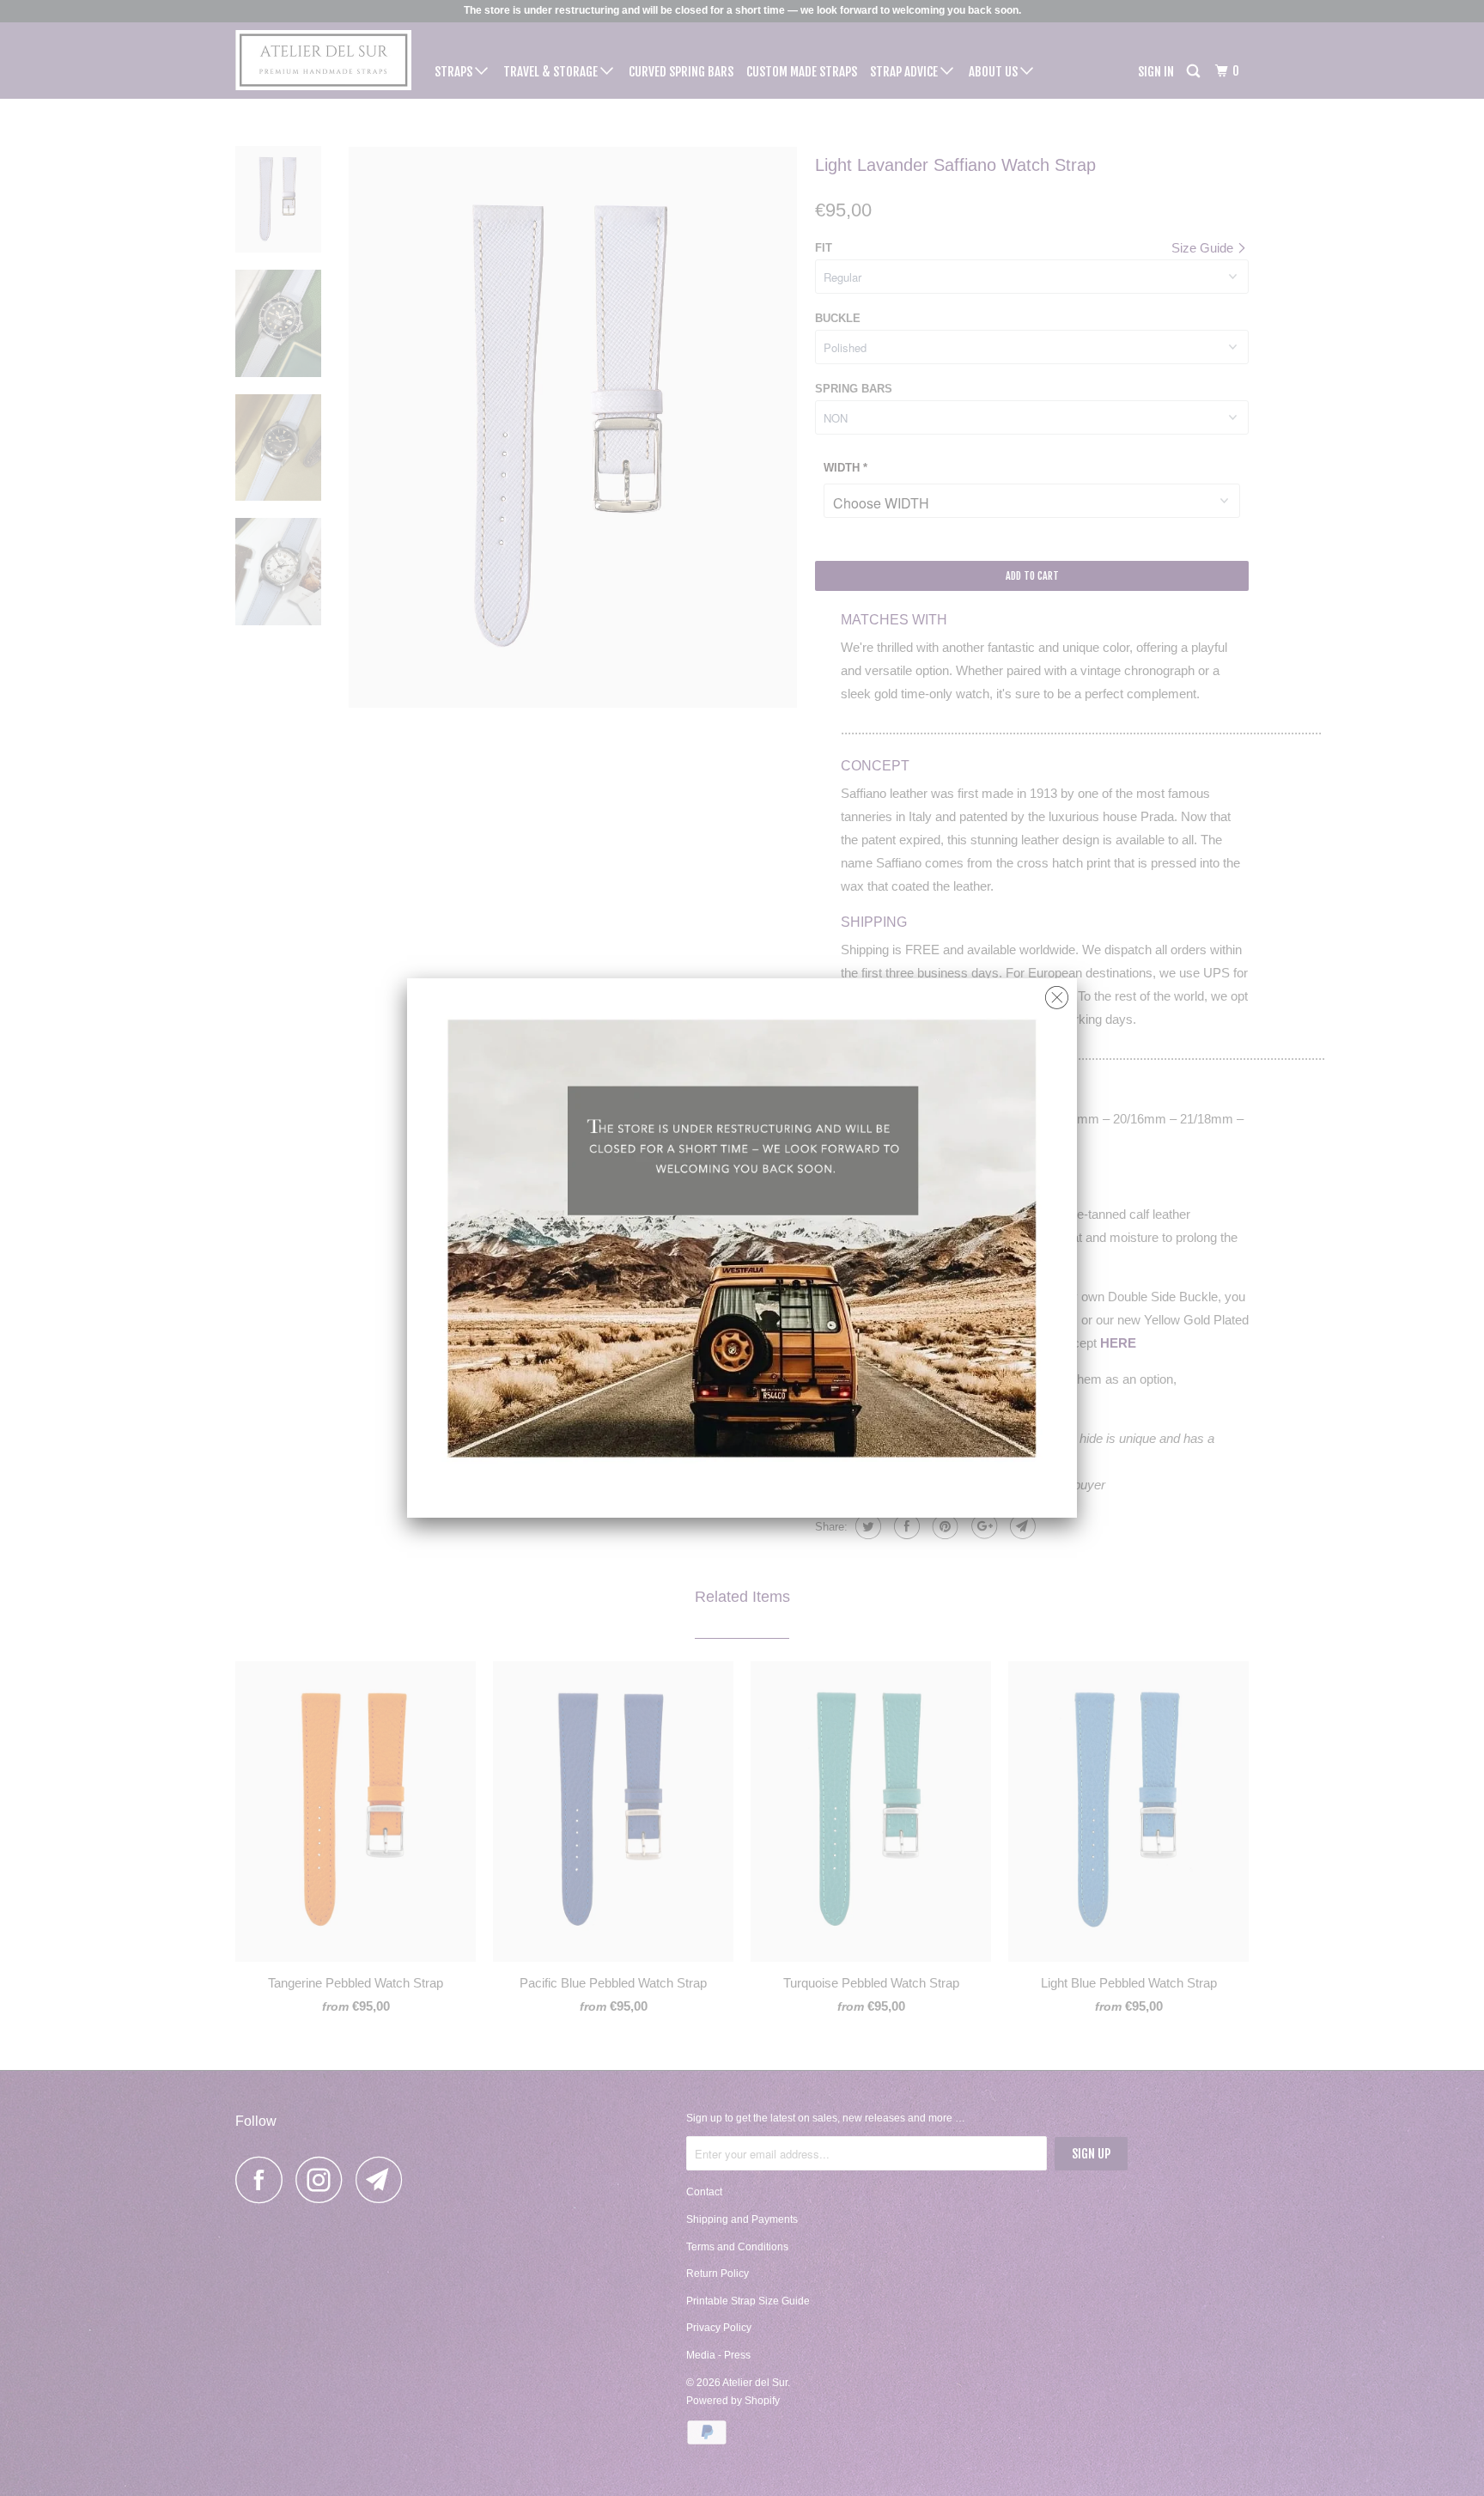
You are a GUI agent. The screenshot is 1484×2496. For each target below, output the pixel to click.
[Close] (1057, 993)
